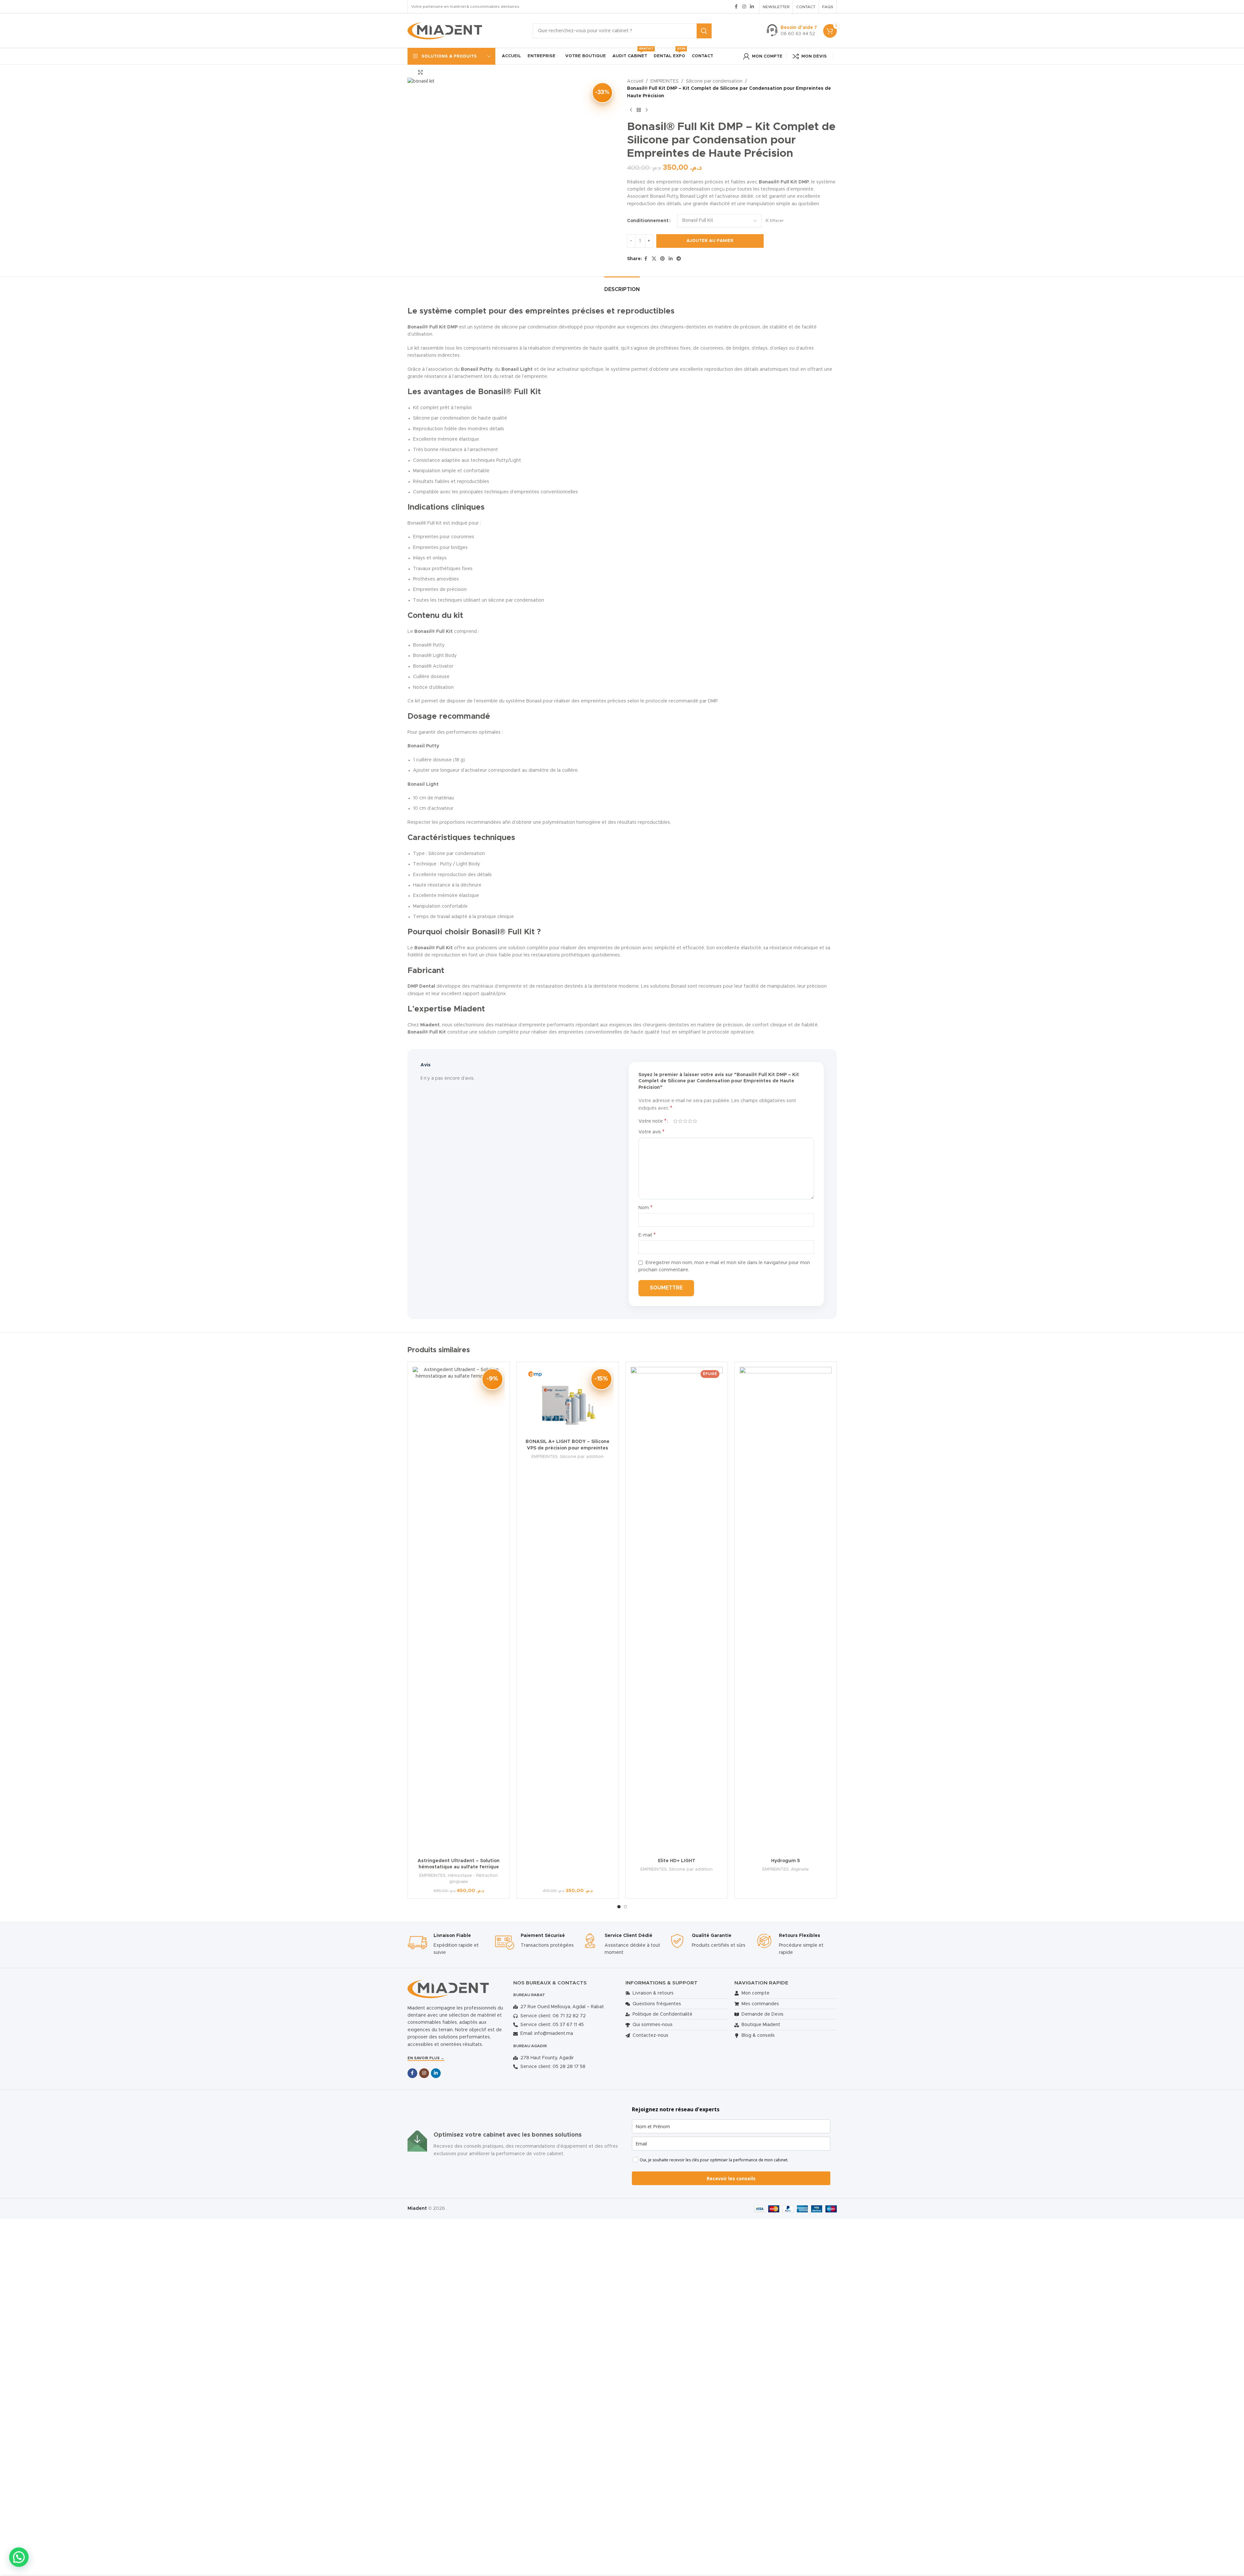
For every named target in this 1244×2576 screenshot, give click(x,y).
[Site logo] (445, 31)
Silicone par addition (582, 1457)
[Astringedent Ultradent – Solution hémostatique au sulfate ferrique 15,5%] (459, 1611)
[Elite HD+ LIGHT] (677, 1611)
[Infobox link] (792, 31)
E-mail (647, 1235)
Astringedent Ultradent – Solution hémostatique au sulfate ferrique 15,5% (459, 1867)
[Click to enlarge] (421, 72)
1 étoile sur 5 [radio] (675, 1121)
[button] (19, 2557)
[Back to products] (639, 110)
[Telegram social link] (679, 259)
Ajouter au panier (710, 241)
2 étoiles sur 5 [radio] (680, 1121)
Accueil (635, 81)
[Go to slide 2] (625, 1907)
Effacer (777, 220)
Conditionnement (648, 221)
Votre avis (651, 1132)
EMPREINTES (665, 81)
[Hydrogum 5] (786, 1611)
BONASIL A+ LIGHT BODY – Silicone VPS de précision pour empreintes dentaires (568, 1448)
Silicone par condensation (714, 81)
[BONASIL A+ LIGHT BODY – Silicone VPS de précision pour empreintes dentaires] (568, 1401)
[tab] (622, 286)
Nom (645, 1208)
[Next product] (647, 110)
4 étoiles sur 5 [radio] (690, 1121)
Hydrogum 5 (786, 1861)
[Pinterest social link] (662, 259)
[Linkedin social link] (752, 7)
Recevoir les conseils (731, 2178)
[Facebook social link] (736, 7)
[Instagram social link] (744, 7)
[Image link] (448, 1989)
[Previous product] (631, 110)
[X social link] (654, 259)
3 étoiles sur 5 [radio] (685, 1121)
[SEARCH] (704, 31)
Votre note (652, 1121)
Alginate (800, 1869)
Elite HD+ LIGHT (677, 1861)
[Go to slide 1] (619, 1907)
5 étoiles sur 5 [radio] (695, 1121)
